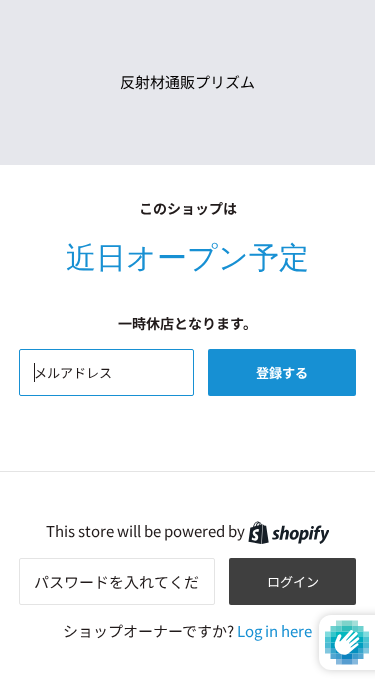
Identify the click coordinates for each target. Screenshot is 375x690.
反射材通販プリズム (187, 81)
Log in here (274, 630)
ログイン (293, 581)
